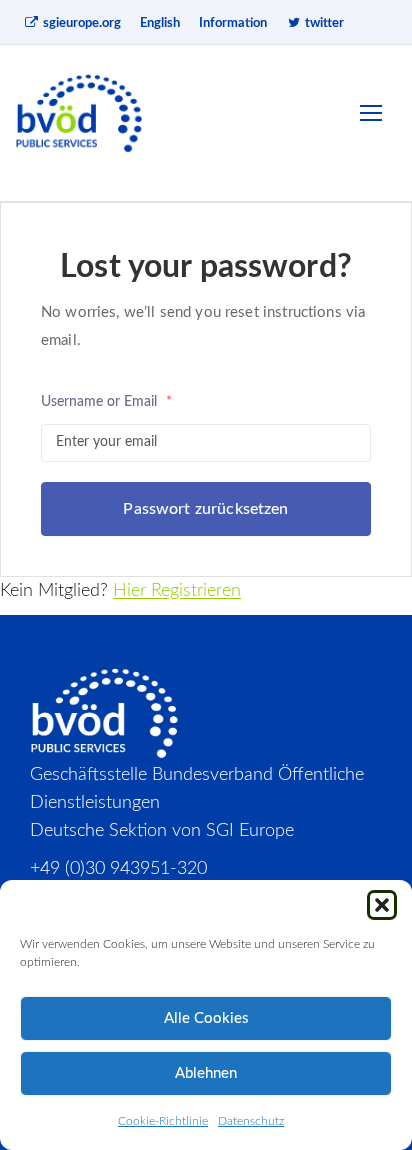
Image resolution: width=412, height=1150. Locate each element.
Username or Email (106, 402)
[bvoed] (80, 113)
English (160, 23)
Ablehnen (206, 1073)
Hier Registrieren (177, 591)
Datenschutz (251, 1121)
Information (233, 23)
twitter (323, 23)
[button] (382, 905)
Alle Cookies (206, 1018)
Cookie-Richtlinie (163, 1121)
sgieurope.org (80, 23)
